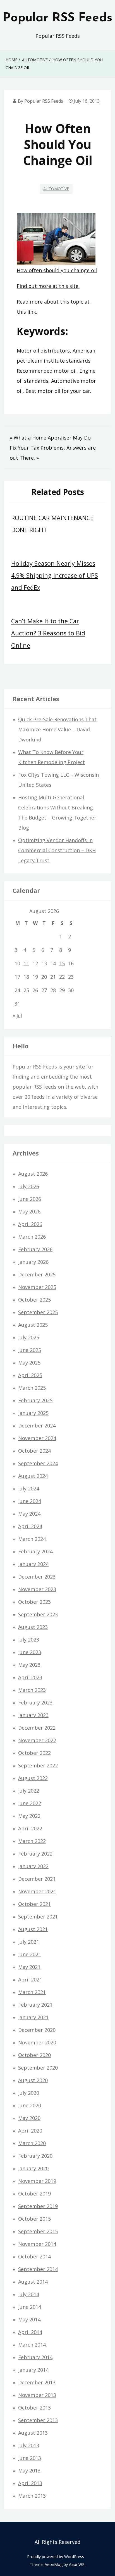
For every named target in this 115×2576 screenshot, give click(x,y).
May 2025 (29, 1363)
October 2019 (34, 2194)
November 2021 (37, 1891)
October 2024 (34, 1451)
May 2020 (29, 2118)
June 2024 (30, 1501)
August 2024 (33, 1476)
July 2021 (29, 1942)
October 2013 (34, 2408)
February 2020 (35, 2156)
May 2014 (29, 2319)
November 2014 (37, 2244)
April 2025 (30, 1375)
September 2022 (38, 1765)
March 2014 (32, 2345)
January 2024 (33, 1564)
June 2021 (30, 1954)
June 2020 (30, 2105)
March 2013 (32, 2496)
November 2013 (37, 2395)
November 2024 (37, 1438)
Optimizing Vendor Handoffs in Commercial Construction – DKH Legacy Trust (57, 850)
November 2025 (37, 1287)
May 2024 (29, 1514)
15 (62, 963)
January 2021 (33, 2017)
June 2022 (30, 1803)
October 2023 (34, 1602)
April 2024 (30, 1526)
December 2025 (37, 1274)
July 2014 (29, 2294)
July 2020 (29, 2093)
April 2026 (30, 1224)
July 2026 (29, 1186)
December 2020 (37, 2030)
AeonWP (77, 2564)
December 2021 (37, 1879)
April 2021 (30, 1979)
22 (62, 977)
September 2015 (38, 2231)
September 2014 (38, 2269)
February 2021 (35, 2005)
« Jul (17, 1016)
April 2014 (30, 2332)
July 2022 (29, 1791)
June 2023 (30, 1652)
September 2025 (38, 1312)
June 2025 (30, 1350)
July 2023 (29, 1640)
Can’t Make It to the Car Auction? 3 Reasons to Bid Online (48, 633)
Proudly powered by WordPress (56, 2557)
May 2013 (29, 2471)
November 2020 (37, 2042)
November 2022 (37, 1740)
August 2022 (33, 1778)
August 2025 (33, 1325)
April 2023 (30, 1677)
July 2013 (29, 2445)
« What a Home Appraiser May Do (50, 438)
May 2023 (29, 1665)
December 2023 (37, 1577)
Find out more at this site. (48, 286)
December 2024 (37, 1426)
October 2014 (34, 2256)
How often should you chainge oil (57, 270)
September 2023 (38, 1614)
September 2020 (38, 2068)
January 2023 (33, 1715)
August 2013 (33, 2433)
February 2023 (35, 1703)
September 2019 (38, 2206)
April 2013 (30, 2483)
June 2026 (30, 1199)
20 (44, 977)
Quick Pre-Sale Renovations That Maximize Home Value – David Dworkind (57, 729)
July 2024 (29, 1488)
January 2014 (33, 2370)
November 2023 (37, 1589)
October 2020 (34, 2055)
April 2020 (30, 2131)
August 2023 (33, 1627)
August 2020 (33, 2080)
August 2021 (33, 1929)
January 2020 (33, 2168)
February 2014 (35, 2357)
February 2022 (35, 1854)
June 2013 (30, 2458)
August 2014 (33, 2282)
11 (26, 963)
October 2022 (34, 1753)
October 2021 (34, 1904)
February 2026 (35, 1249)
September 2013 (38, 2420)
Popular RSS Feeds (57, 18)
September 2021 (38, 1917)
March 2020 (32, 2143)
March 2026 (32, 1237)
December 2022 (37, 1728)
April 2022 (30, 1828)
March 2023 (32, 1690)
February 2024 (35, 1551)
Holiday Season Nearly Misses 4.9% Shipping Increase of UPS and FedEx (55, 575)
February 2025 (35, 1400)
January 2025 (33, 1413)
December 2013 (37, 2382)
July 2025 (29, 1337)
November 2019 (37, 2181)
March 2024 (32, 1539)
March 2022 (32, 1841)
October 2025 (34, 1300)
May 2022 (29, 1816)
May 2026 (29, 1211)
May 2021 (29, 1967)
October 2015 (34, 2219)
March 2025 (32, 1388)
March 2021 (32, 1992)
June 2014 (30, 2307)
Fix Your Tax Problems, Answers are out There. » (53, 453)
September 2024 (38, 1463)
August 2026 (33, 1174)
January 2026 (33, 1262)
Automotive (56, 189)
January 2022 (33, 1866)
